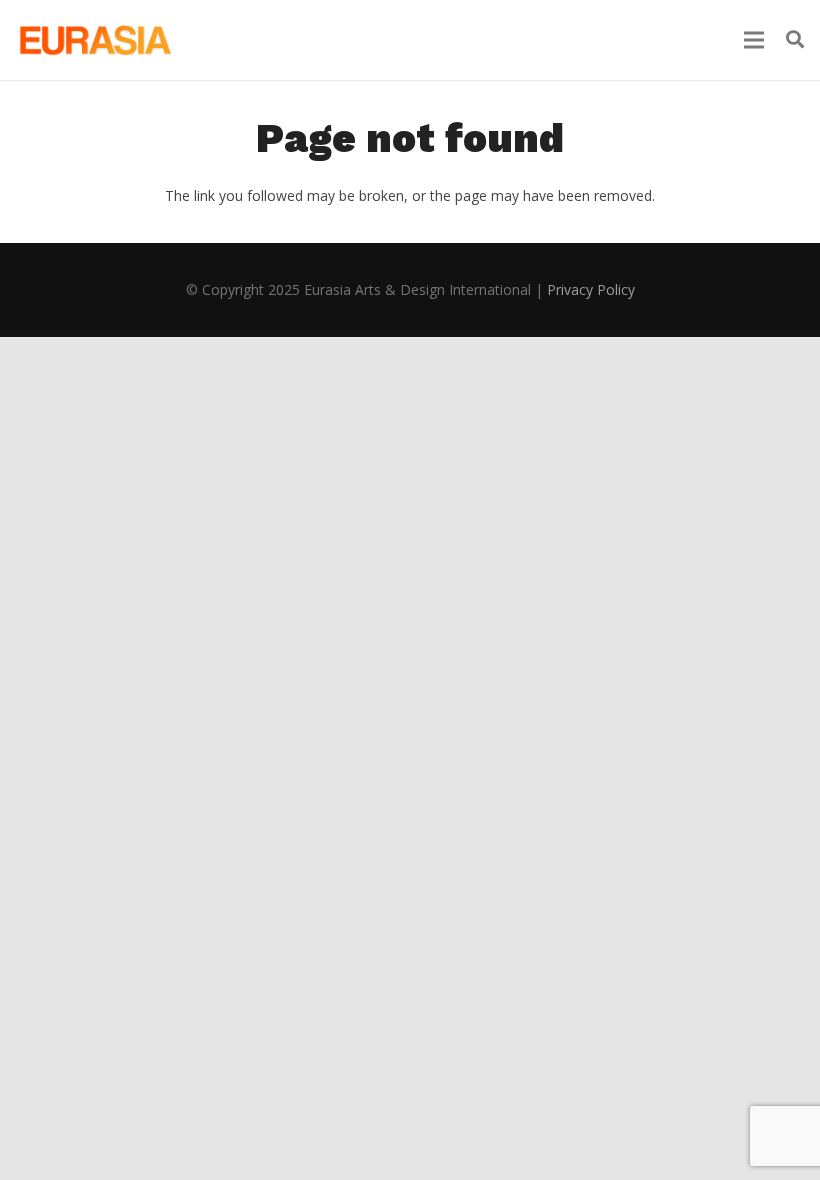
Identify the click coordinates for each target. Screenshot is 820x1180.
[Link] (94, 40)
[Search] (795, 39)
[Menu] (754, 40)
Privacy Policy (591, 289)
